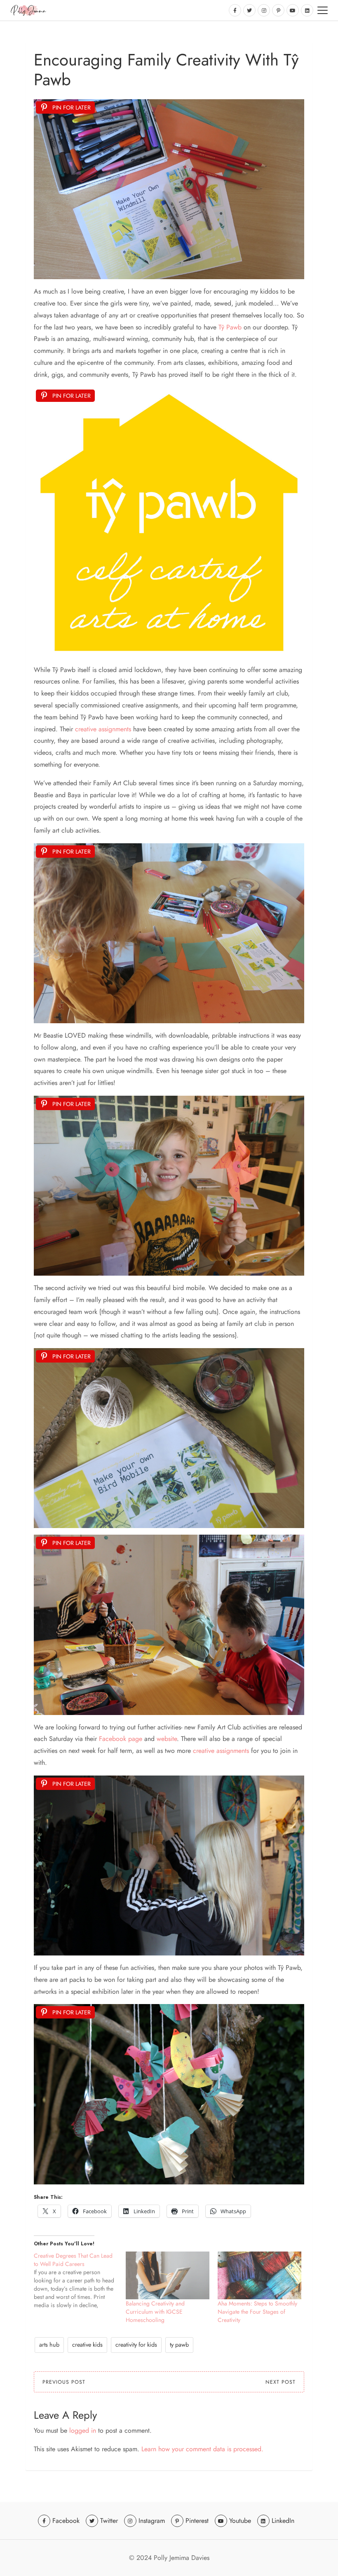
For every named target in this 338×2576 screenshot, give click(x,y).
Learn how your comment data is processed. (202, 2449)
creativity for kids (136, 2345)
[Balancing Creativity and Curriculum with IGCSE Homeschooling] (168, 2275)
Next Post (280, 2382)
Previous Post (64, 2382)
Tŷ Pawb (230, 327)
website (167, 1739)
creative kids (87, 2345)
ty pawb (179, 2345)
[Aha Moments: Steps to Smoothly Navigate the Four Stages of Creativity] (259, 2275)
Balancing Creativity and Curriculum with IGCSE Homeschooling (155, 2312)
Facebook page (121, 1739)
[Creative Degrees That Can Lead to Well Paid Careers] (80, 2280)
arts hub (49, 2345)
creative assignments (103, 729)
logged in (83, 2430)
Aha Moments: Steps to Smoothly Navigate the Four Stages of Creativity (257, 2312)
